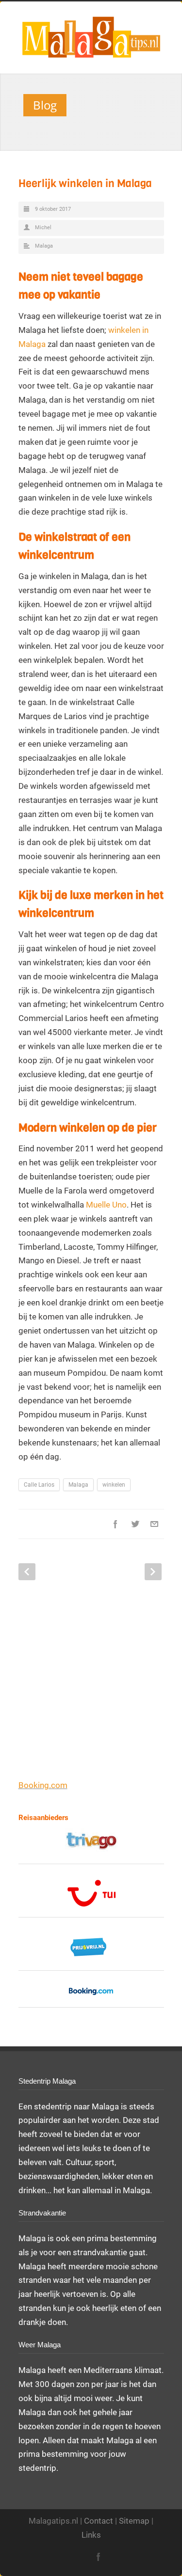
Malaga (44, 246)
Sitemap (134, 2521)
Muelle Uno (106, 1205)
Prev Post (27, 1572)
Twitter (135, 1524)
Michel (43, 228)
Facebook (116, 1524)
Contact (99, 2521)
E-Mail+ (154, 1524)
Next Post (153, 1572)
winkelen (114, 1485)
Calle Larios (39, 1485)
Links (91, 2535)
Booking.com (43, 1785)
